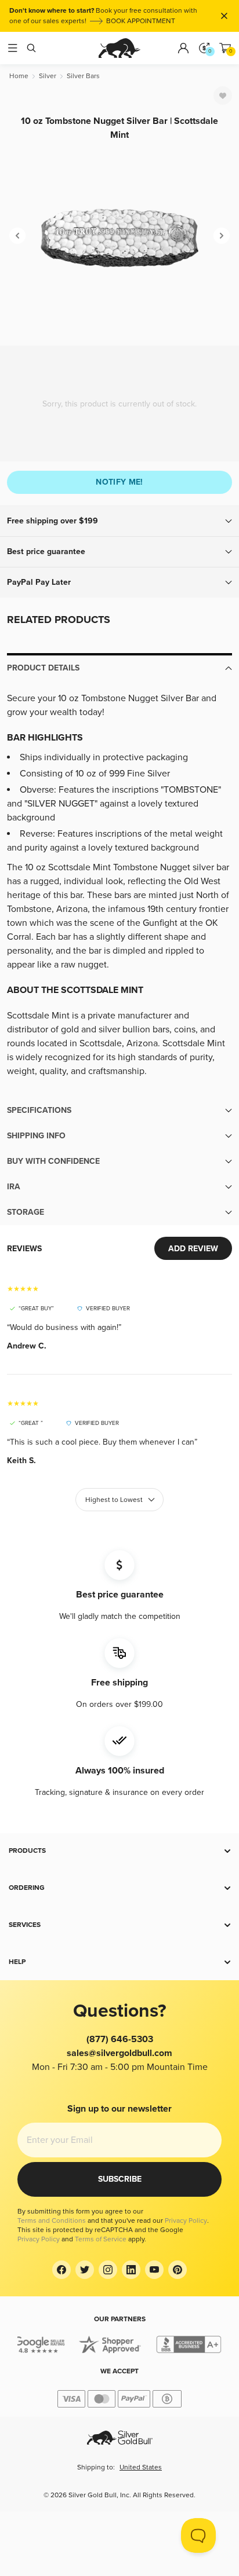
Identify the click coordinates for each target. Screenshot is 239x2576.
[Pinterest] (178, 2270)
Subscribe (120, 2179)
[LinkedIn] (131, 2270)
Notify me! (119, 482)
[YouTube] (154, 2270)
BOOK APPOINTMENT (141, 21)
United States (141, 2467)
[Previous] (17, 236)
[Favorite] (223, 96)
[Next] (222, 236)
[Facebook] (61, 2270)
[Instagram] (108, 2270)
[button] (119, 521)
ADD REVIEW (193, 1249)
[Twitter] (85, 2270)
